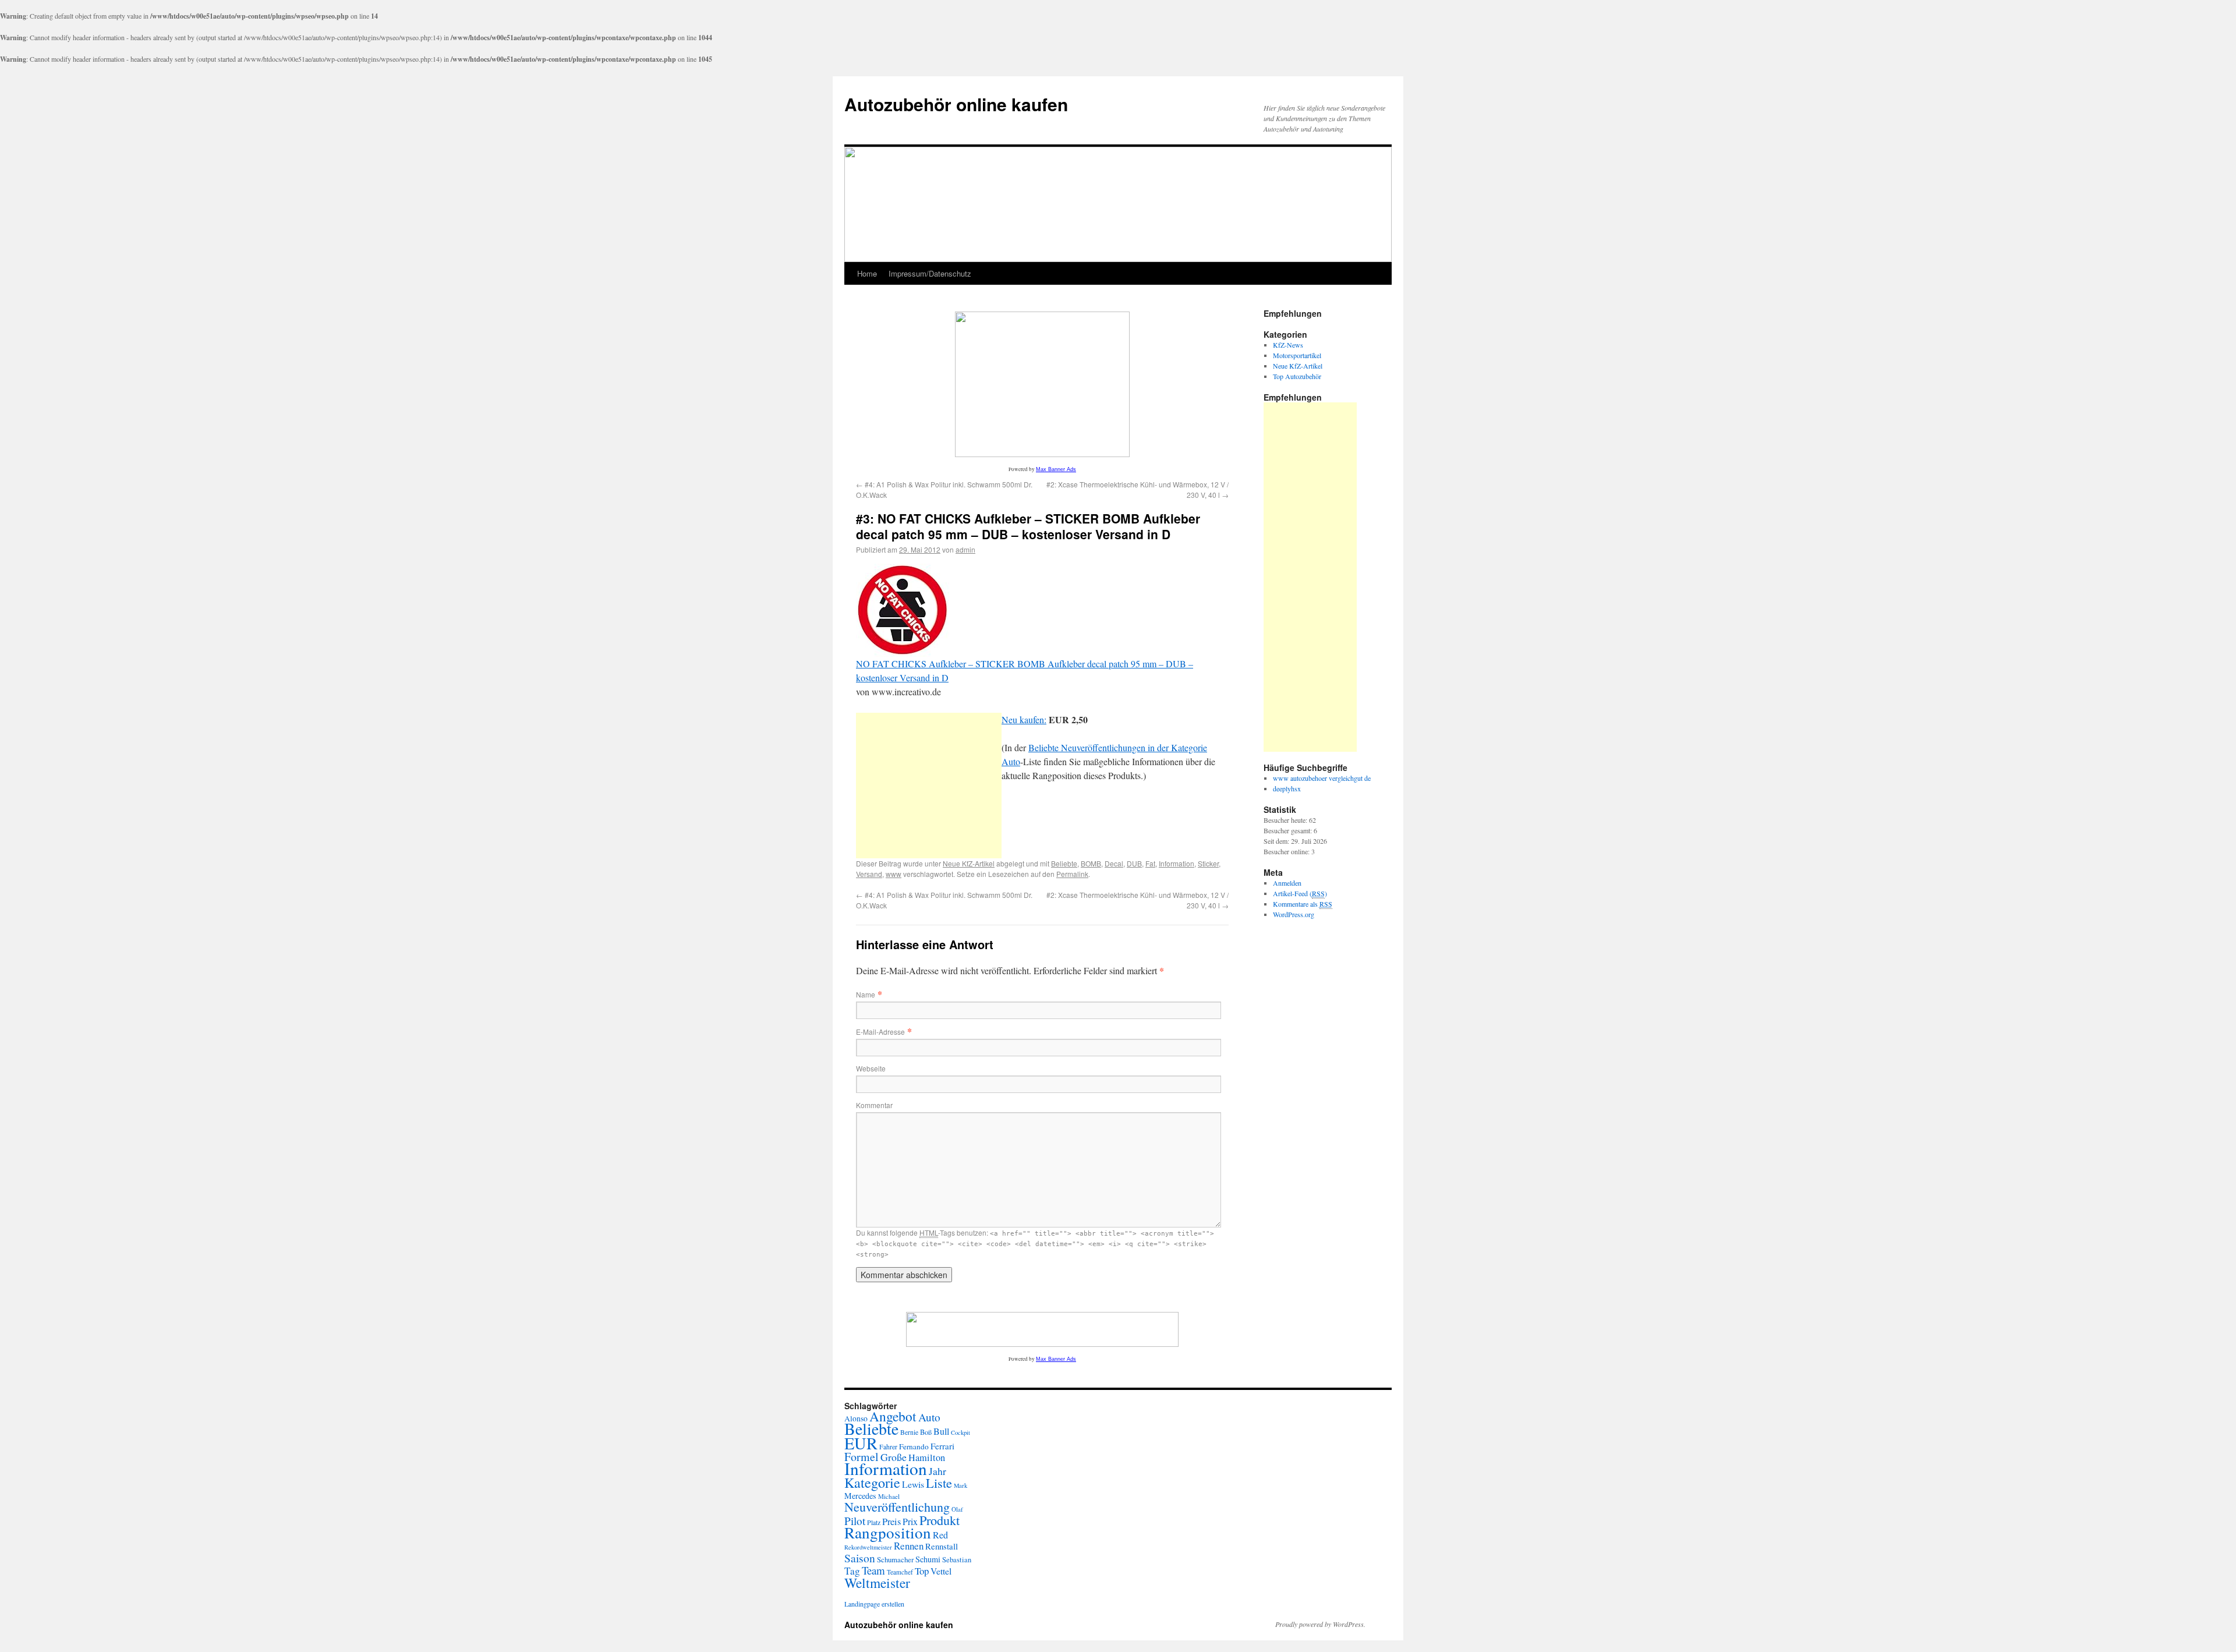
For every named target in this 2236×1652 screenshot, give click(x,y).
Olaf (957, 1509)
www (894, 874)
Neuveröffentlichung (897, 1507)
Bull (941, 1431)
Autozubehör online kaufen (956, 104)
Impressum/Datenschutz (930, 273)
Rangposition (888, 1532)
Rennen (909, 1546)
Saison (860, 1558)
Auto (929, 1417)
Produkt (940, 1520)
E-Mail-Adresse (880, 1032)
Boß (926, 1432)
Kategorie (872, 1483)
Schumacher (895, 1559)
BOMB (1091, 863)
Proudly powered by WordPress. (1320, 1624)
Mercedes (860, 1496)
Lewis (913, 1484)
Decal (1114, 863)
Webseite (871, 1068)
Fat (1150, 863)
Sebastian (957, 1560)
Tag (852, 1571)
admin (965, 549)
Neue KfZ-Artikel (969, 863)
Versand (869, 874)
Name (866, 994)
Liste (939, 1483)
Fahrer (888, 1446)
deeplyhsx (1287, 788)
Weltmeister (877, 1583)
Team (873, 1570)
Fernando (914, 1446)
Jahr (937, 1471)
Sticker (1208, 863)
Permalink (1072, 874)
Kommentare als (1303, 904)
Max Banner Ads (1056, 469)
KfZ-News (1288, 345)
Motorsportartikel (1297, 355)
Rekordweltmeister (868, 1547)
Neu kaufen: (1024, 719)
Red (940, 1535)
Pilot (855, 1521)
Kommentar (874, 1105)
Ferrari (942, 1446)
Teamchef (900, 1572)
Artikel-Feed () (1300, 893)
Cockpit (960, 1432)
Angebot (893, 1416)
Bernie (909, 1432)
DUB (1134, 863)
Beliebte (1064, 863)
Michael (889, 1496)
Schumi (928, 1559)
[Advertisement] (929, 786)
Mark (960, 1485)
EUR (861, 1443)
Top (922, 1571)
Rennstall (942, 1546)
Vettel (941, 1571)
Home (867, 273)
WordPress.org (1294, 914)
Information (1177, 863)
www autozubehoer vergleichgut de (1322, 778)
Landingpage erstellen (874, 1604)
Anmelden (1287, 883)
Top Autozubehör (1297, 376)
